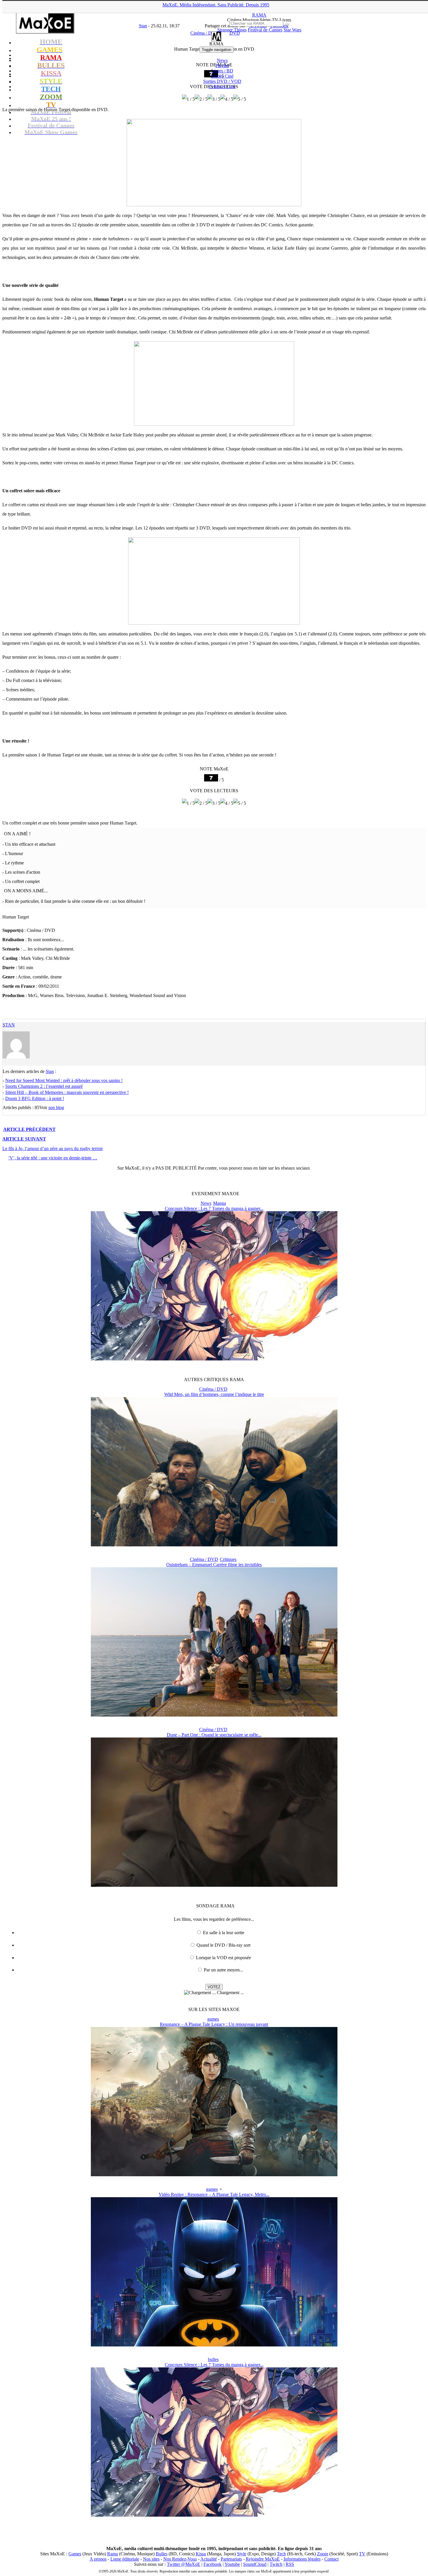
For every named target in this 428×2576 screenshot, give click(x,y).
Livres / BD (222, 71)
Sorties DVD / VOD (222, 81)
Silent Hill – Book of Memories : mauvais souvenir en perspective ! (67, 1092)
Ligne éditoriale (125, 2559)
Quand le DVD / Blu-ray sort (223, 1945)
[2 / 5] (201, 99)
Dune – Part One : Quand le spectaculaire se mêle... (214, 1735)
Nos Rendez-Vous (180, 2559)
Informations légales (302, 2559)
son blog (56, 1107)
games (213, 2019)
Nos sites (151, 2559)
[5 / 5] (240, 99)
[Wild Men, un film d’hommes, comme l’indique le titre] (214, 1545)
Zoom (323, 2554)
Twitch (276, 2564)
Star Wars (292, 30)
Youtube (232, 2564)
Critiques (222, 87)
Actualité (209, 2559)
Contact (331, 2559)
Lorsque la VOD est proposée (223, 1958)
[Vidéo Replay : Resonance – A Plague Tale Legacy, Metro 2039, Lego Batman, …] (214, 2345)
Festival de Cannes (265, 30)
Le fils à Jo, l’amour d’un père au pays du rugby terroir (53, 1148)
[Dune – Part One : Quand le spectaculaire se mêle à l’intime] (214, 1885)
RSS (290, 2564)
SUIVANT (24, 1139)
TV (362, 2554)
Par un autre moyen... (223, 1970)
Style (242, 2554)
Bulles (162, 2554)
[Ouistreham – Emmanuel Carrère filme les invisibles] (214, 1715)
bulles (213, 2359)
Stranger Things (232, 30)
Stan (9, 1025)
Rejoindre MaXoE (263, 2559)
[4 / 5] (227, 99)
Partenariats (231, 2559)
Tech (281, 2554)
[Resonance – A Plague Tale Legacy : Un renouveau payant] (214, 2175)
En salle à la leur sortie (224, 1933)
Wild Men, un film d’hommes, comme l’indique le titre (214, 1394)
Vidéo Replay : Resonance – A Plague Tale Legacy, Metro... (214, 2194)
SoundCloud (255, 2564)
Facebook (213, 2564)
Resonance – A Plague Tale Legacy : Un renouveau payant (214, 2024)
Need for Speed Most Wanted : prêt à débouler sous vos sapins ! (64, 1080)
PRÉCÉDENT (29, 1129)
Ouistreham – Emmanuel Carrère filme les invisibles (214, 1565)
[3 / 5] (214, 99)
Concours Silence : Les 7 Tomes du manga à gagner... (214, 1208)
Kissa (201, 2554)
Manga (220, 1203)
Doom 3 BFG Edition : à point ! (35, 1098)
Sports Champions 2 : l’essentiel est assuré (44, 1086)
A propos (98, 2559)
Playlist (222, 66)
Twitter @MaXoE (184, 2564)
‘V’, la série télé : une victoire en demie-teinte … (53, 1158)
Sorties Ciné (222, 76)
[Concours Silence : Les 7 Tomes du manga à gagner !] (214, 1359)
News (222, 60)
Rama (113, 2554)
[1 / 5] (188, 99)
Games (75, 2554)
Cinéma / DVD (213, 1389)
